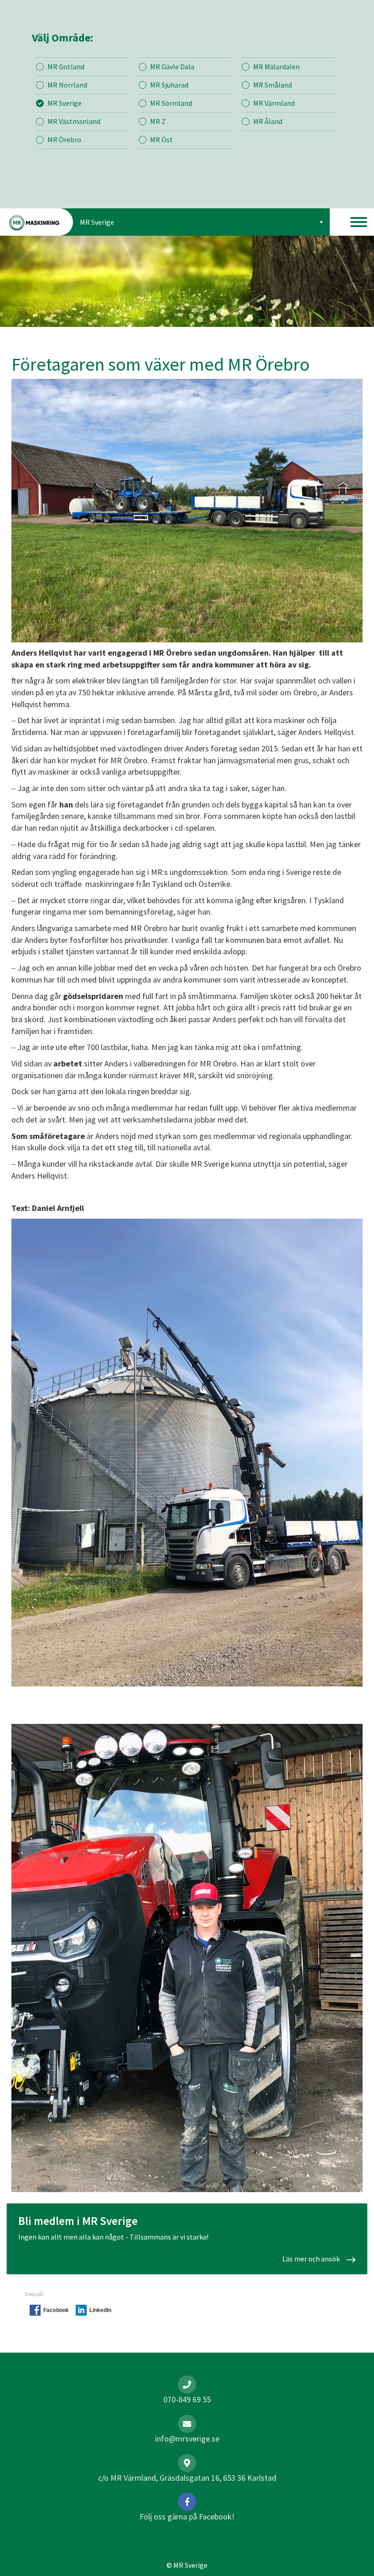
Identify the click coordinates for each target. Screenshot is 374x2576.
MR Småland (273, 85)
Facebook (56, 2310)
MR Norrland (67, 85)
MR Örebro (64, 140)
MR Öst (161, 140)
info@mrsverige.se (187, 2439)
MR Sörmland (171, 103)
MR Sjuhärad (169, 85)
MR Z (158, 121)
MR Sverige (65, 103)
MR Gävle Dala (172, 67)
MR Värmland (274, 103)
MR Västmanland (74, 121)
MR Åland (268, 121)
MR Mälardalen (276, 67)
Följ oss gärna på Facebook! (187, 2517)
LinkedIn (100, 2310)
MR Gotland (66, 67)
